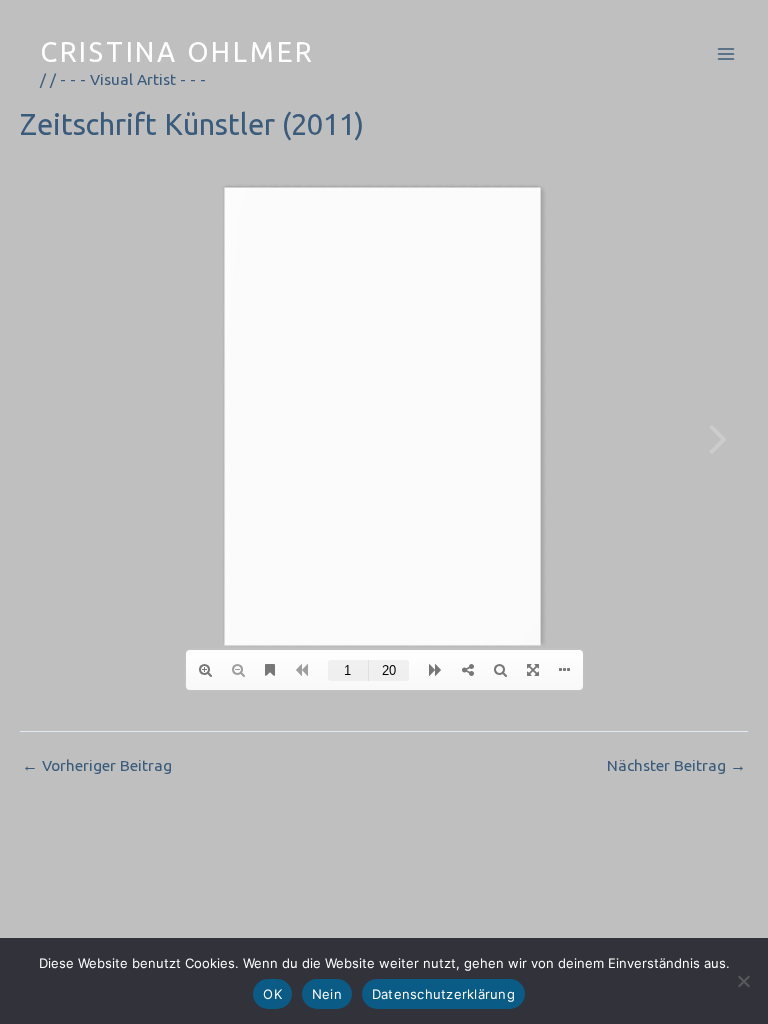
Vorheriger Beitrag (97, 766)
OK (272, 994)
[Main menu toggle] (726, 53)
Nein (327, 994)
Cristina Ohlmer (177, 52)
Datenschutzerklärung (443, 994)
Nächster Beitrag (676, 766)
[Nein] (743, 981)
